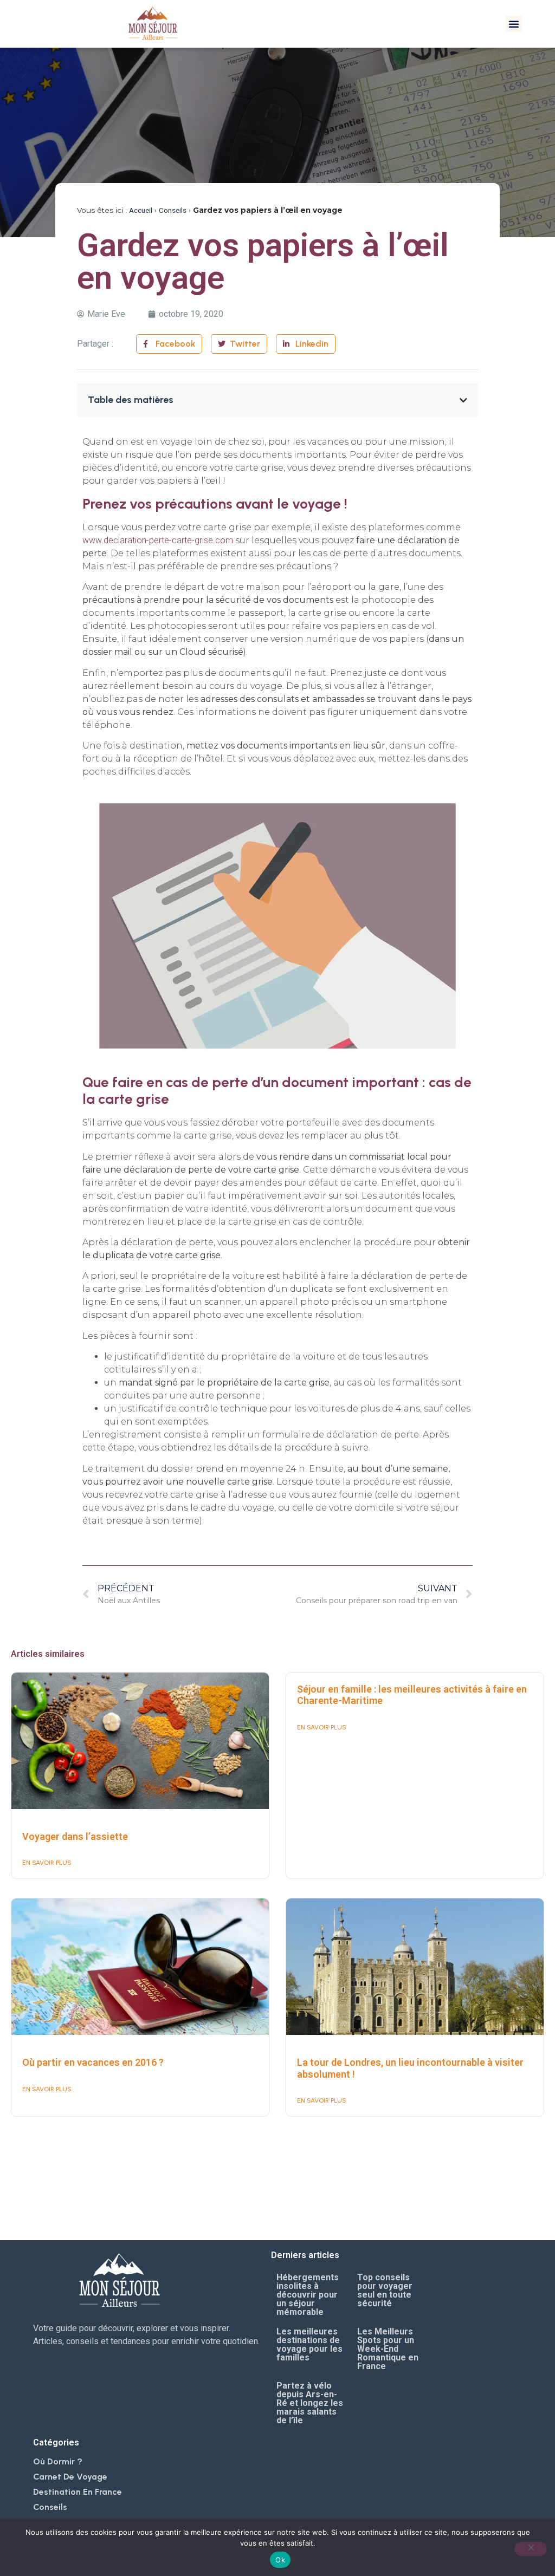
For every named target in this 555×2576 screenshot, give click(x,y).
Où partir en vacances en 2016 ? (93, 2062)
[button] (514, 24)
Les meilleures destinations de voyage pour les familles (309, 2344)
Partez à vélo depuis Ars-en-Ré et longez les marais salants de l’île (310, 2403)
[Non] (531, 2549)
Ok (280, 2560)
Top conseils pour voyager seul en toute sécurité (385, 2290)
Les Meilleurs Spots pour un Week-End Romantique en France (388, 2349)
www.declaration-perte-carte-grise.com (158, 540)
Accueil (141, 210)
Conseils (173, 210)
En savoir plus (47, 1863)
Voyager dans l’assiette (75, 1836)
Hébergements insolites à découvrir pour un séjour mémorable (308, 2295)
